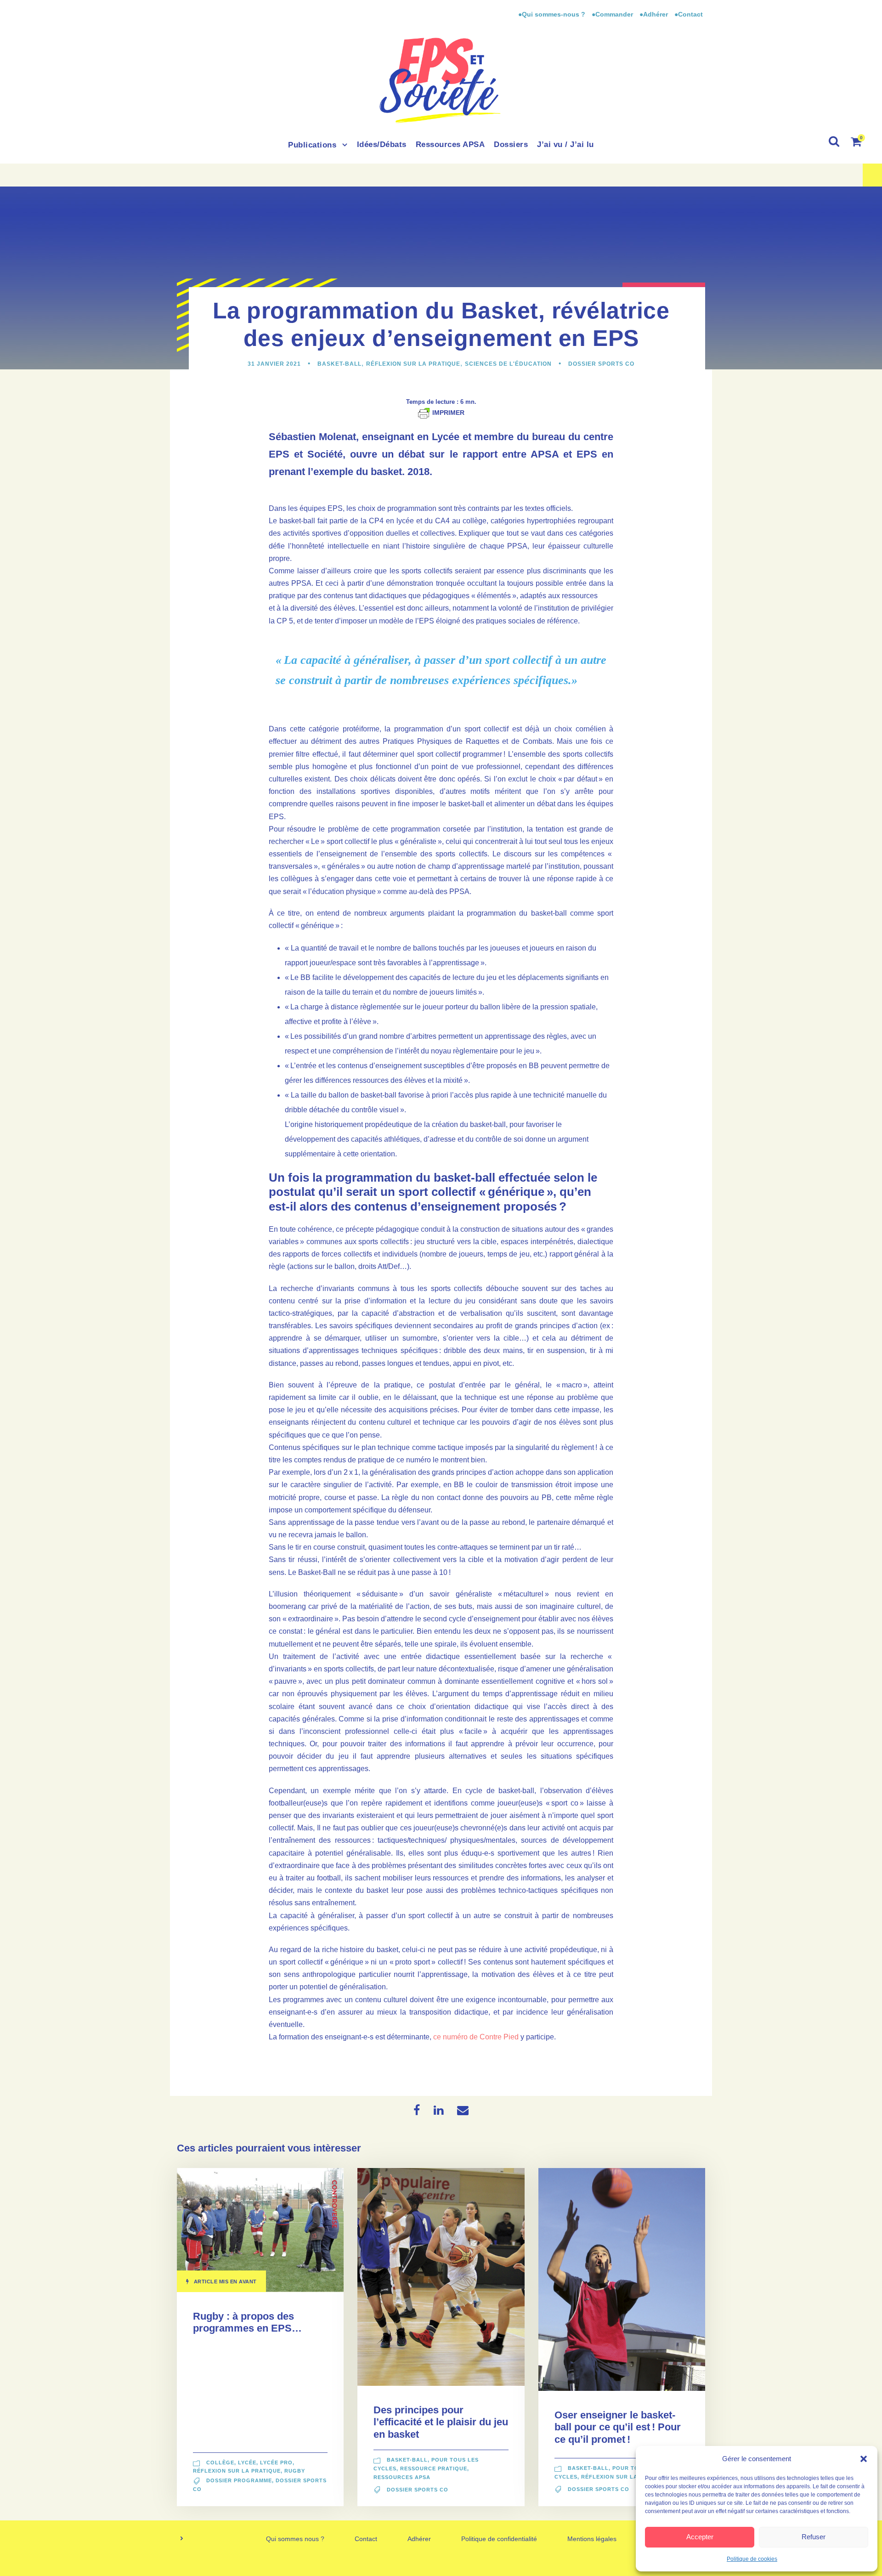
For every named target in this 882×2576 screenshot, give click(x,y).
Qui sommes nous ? (295, 2539)
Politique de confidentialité (499, 2539)
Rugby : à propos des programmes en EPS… (247, 2322)
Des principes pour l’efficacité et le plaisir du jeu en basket (441, 2422)
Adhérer (419, 2539)
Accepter (700, 2537)
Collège (220, 2463)
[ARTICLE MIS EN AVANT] (260, 2229)
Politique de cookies (752, 2559)
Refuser (814, 2537)
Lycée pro (276, 2463)
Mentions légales (592, 2539)
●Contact (689, 14)
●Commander (612, 14)
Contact (366, 2539)
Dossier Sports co (601, 364)
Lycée (247, 2463)
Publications (312, 145)
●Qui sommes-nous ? (553, 14)
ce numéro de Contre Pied (476, 2037)
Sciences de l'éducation (508, 364)
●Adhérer (655, 14)
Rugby (295, 2471)
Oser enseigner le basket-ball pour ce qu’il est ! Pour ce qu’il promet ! (618, 2427)
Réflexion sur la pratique (413, 364)
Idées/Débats (382, 144)
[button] (864, 2459)
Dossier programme (239, 2480)
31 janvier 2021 (274, 364)
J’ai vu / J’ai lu (565, 144)
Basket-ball (339, 364)
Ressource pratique (434, 2468)
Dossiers (511, 144)
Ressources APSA (450, 144)
